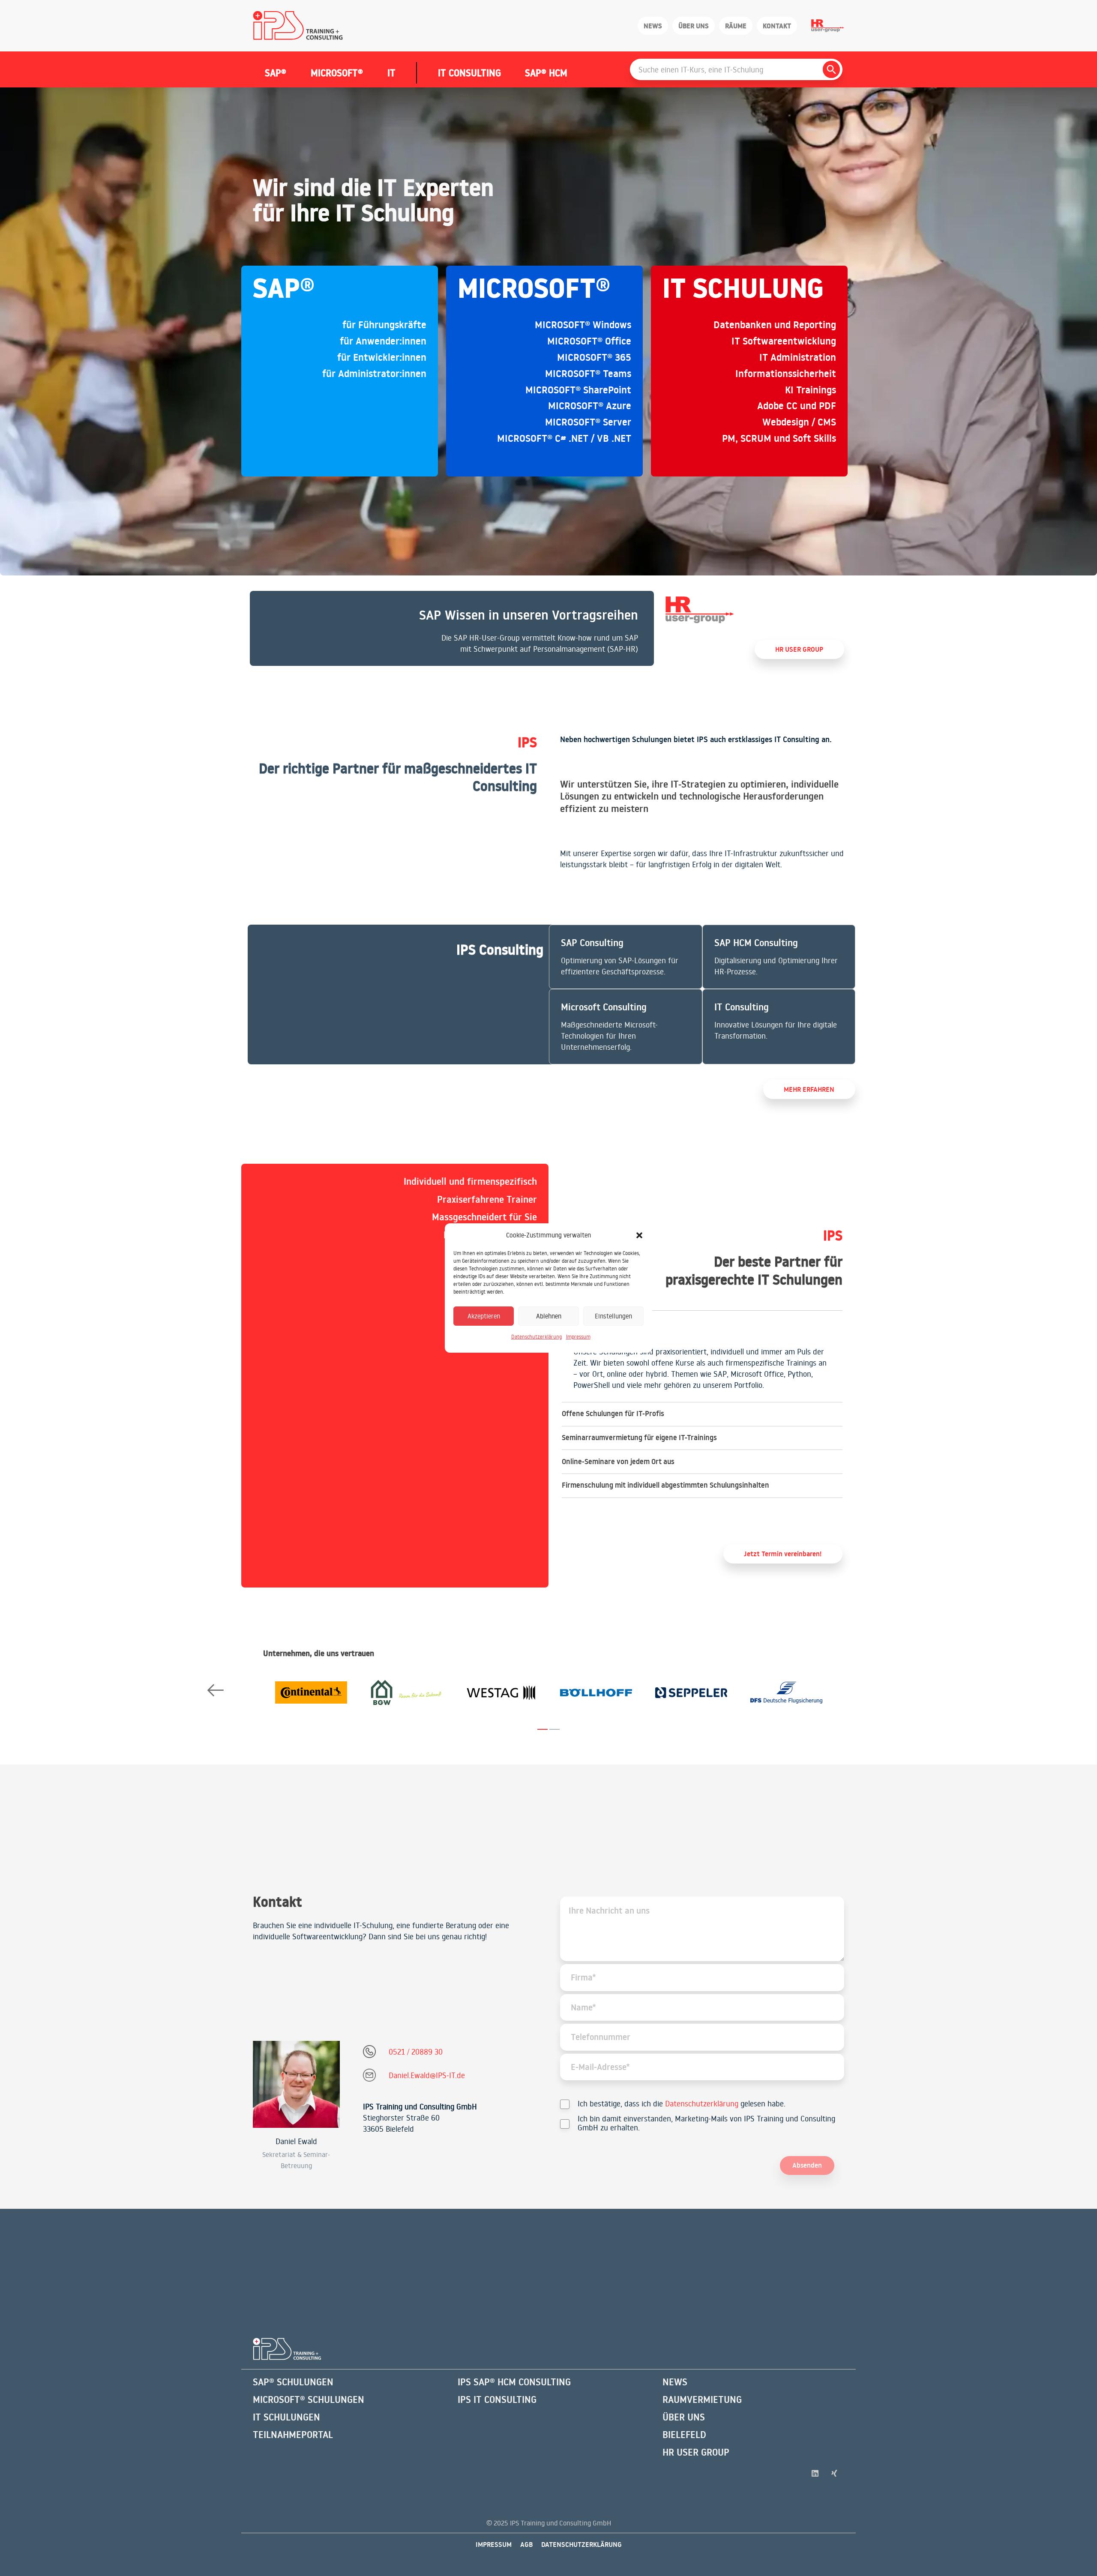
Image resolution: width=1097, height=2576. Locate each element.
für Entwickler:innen (382, 357)
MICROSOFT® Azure (590, 406)
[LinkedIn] (815, 2473)
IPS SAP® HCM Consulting (514, 2382)
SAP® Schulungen (293, 2382)
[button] (639, 1235)
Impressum (578, 1337)
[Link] (452, 628)
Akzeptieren (484, 1316)
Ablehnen (549, 1316)
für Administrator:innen (374, 374)
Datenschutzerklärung (537, 1337)
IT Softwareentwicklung (784, 341)
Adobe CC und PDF (797, 406)
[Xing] (835, 2473)
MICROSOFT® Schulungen (309, 2399)
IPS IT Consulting (497, 2399)
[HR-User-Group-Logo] (828, 26)
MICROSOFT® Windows (583, 325)
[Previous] (215, 1691)
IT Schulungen (286, 2417)
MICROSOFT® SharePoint (578, 390)
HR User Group (696, 2452)
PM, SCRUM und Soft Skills (779, 438)
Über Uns (684, 2417)
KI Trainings (811, 390)
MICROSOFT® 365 (594, 357)
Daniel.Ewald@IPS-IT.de (427, 2075)
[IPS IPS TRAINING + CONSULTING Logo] (298, 26)
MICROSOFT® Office (589, 341)
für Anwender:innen (383, 341)
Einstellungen (613, 1316)
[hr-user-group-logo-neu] (700, 610)
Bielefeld (684, 2435)
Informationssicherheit (786, 374)
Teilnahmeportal (293, 2435)
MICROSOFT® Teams (588, 374)
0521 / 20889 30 (416, 2052)
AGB (526, 2544)
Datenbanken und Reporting (775, 325)
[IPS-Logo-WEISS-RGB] (287, 2349)
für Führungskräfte (384, 325)
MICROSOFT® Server (588, 422)
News (675, 2382)
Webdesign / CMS (799, 422)
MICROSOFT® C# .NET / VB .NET (564, 438)
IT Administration (798, 357)
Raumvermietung (702, 2399)
